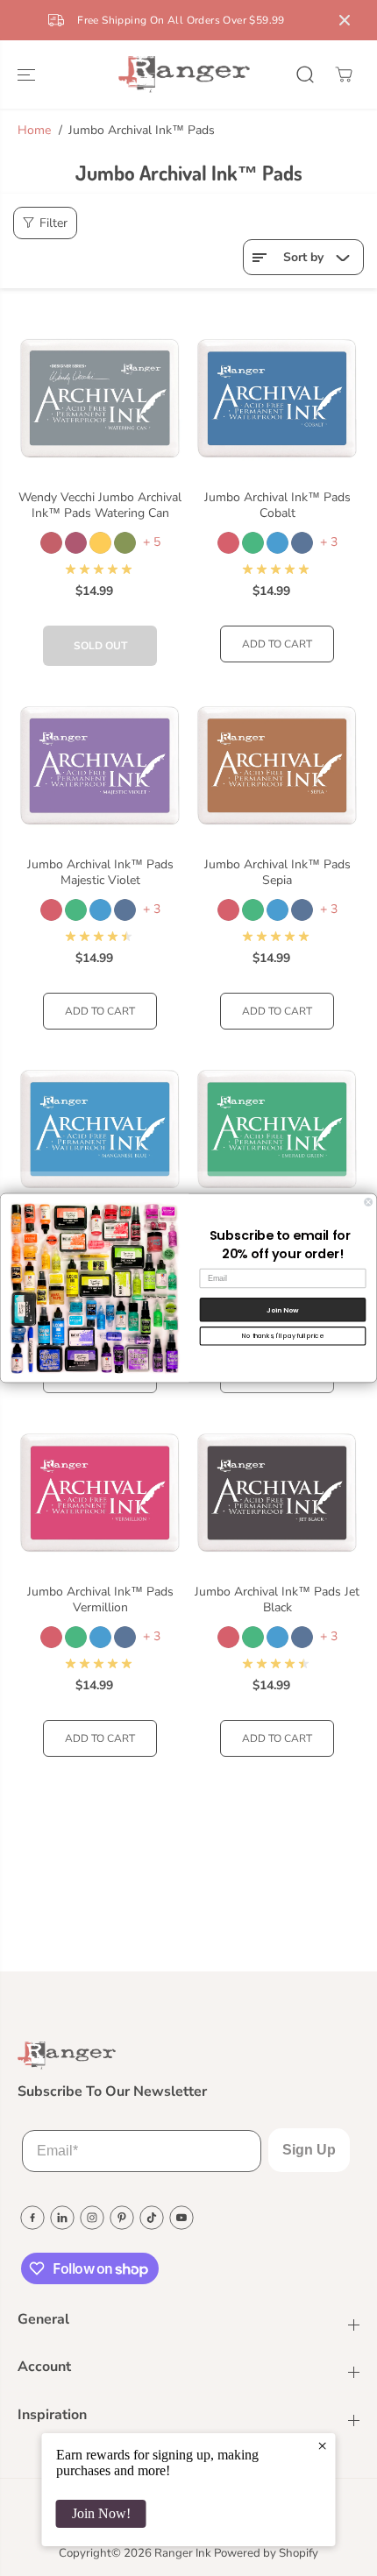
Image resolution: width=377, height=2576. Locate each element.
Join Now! (101, 2513)
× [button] (322, 2445)
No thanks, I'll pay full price (283, 1335)
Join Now (282, 1309)
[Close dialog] (369, 1202)
